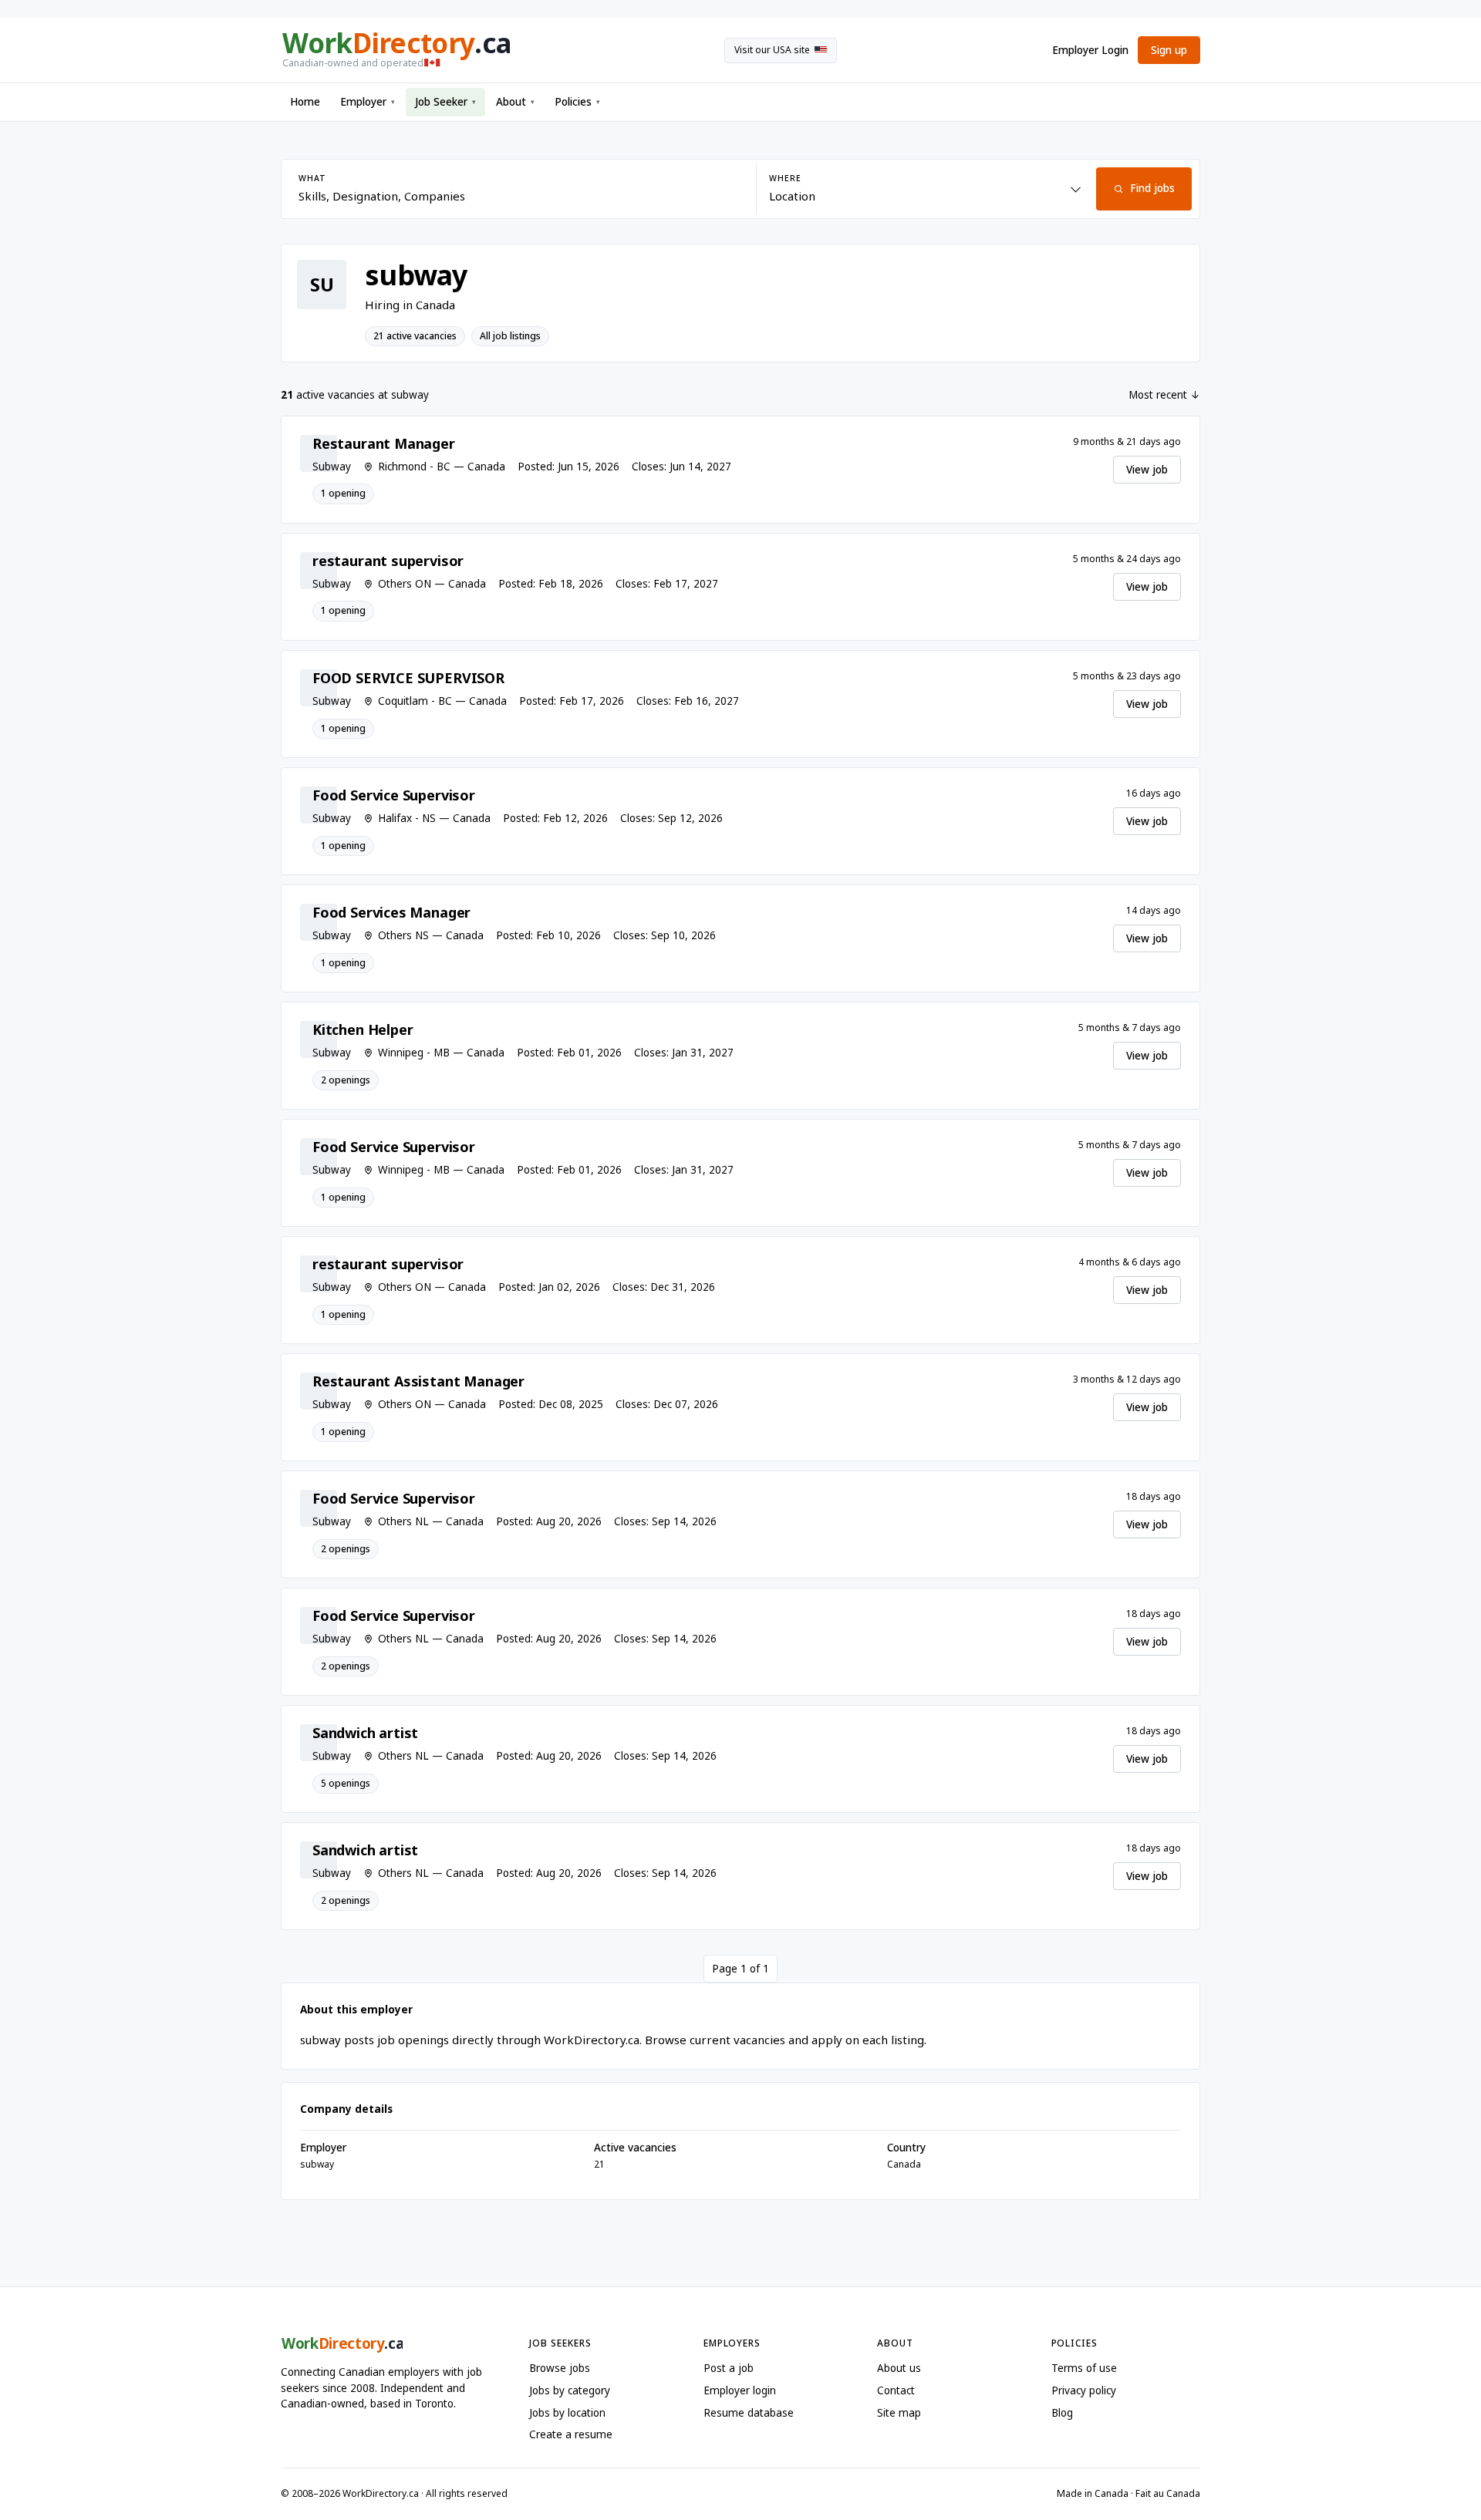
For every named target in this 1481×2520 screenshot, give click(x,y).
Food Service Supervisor (394, 795)
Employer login (740, 2390)
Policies (577, 102)
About (515, 102)
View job (1147, 470)
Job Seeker (445, 102)
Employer (368, 102)
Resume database (749, 2413)
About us (899, 2368)
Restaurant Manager (384, 443)
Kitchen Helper (363, 1029)
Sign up (1169, 50)
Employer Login (1090, 50)
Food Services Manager (391, 912)
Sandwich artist (365, 1733)
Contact (896, 2390)
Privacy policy (1084, 2390)
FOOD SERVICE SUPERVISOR (408, 678)
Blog (1062, 2413)
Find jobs (1152, 188)
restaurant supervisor (388, 561)
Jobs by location (567, 2413)
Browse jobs (560, 2368)
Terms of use (1084, 2368)
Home (305, 102)
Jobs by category (570, 2390)
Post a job (729, 2368)
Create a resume (571, 2434)
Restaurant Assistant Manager (418, 1381)
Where (785, 178)
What (312, 178)
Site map (899, 2413)
